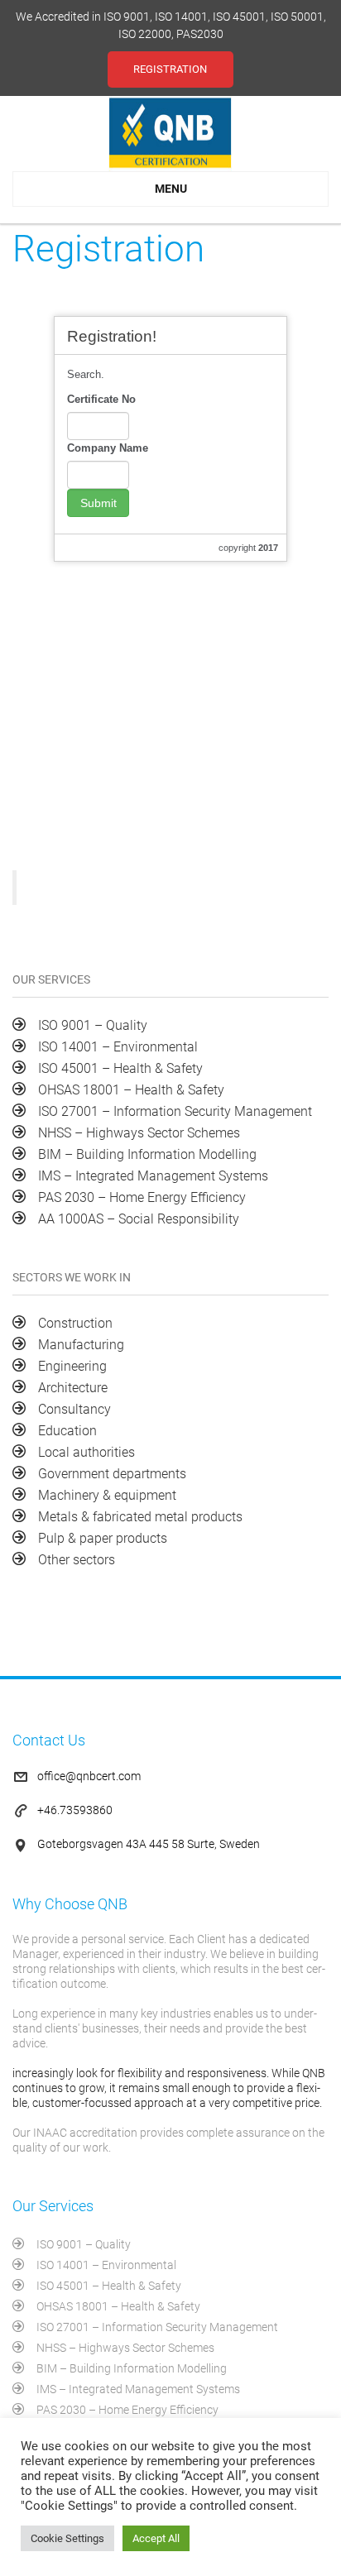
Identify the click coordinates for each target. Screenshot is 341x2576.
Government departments (112, 1474)
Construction (75, 1323)
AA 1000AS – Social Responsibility (139, 1219)
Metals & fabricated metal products (140, 1517)
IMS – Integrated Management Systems (153, 1176)
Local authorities (86, 1452)
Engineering (72, 1366)
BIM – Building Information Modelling (147, 1154)
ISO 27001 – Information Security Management (175, 1111)
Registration (170, 69)
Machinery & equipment (107, 1495)
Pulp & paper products (103, 1538)
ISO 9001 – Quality (93, 1025)
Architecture (73, 1388)
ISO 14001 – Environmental (118, 1047)
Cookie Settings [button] (67, 2538)
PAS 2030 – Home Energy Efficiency (142, 1197)
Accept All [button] (156, 2538)
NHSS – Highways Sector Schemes (139, 1133)
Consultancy (74, 1409)
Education (67, 1431)
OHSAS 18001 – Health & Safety (131, 1090)
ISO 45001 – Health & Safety (120, 1068)
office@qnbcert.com (89, 1776)
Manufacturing (81, 1345)
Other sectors (77, 1560)
